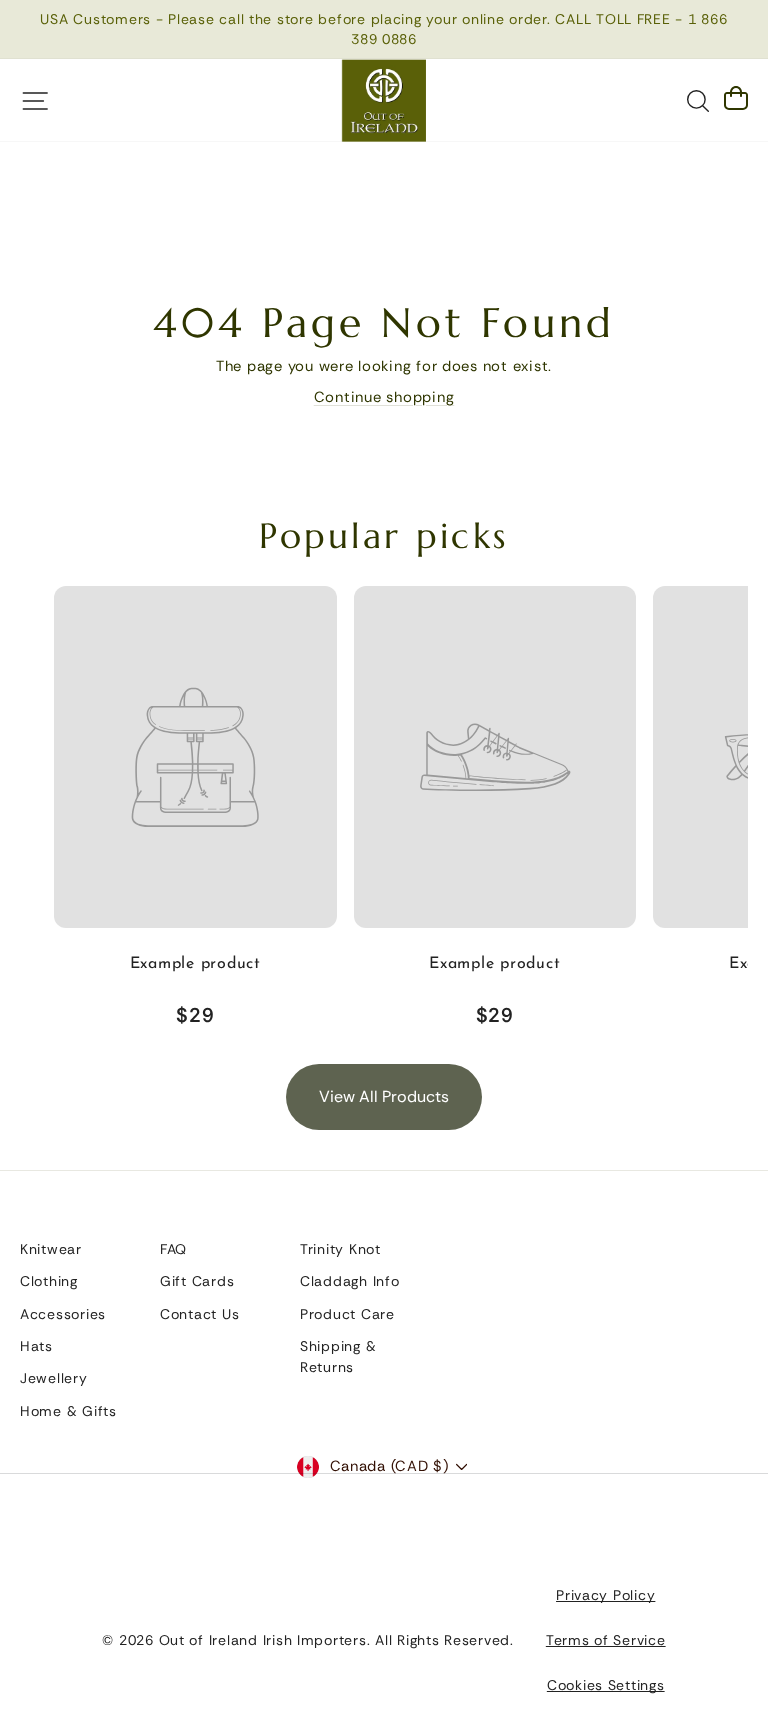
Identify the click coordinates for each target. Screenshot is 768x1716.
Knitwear (51, 1249)
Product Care (347, 1314)
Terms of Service (606, 1640)
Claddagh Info (350, 1281)
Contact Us (199, 1314)
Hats (36, 1346)
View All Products (384, 1096)
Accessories (63, 1314)
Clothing (49, 1281)
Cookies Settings (606, 1685)
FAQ (173, 1249)
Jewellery (54, 1378)
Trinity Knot (340, 1249)
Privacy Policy (605, 1595)
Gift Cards (197, 1281)
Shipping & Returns (338, 1356)
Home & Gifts (68, 1411)
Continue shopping (384, 397)
